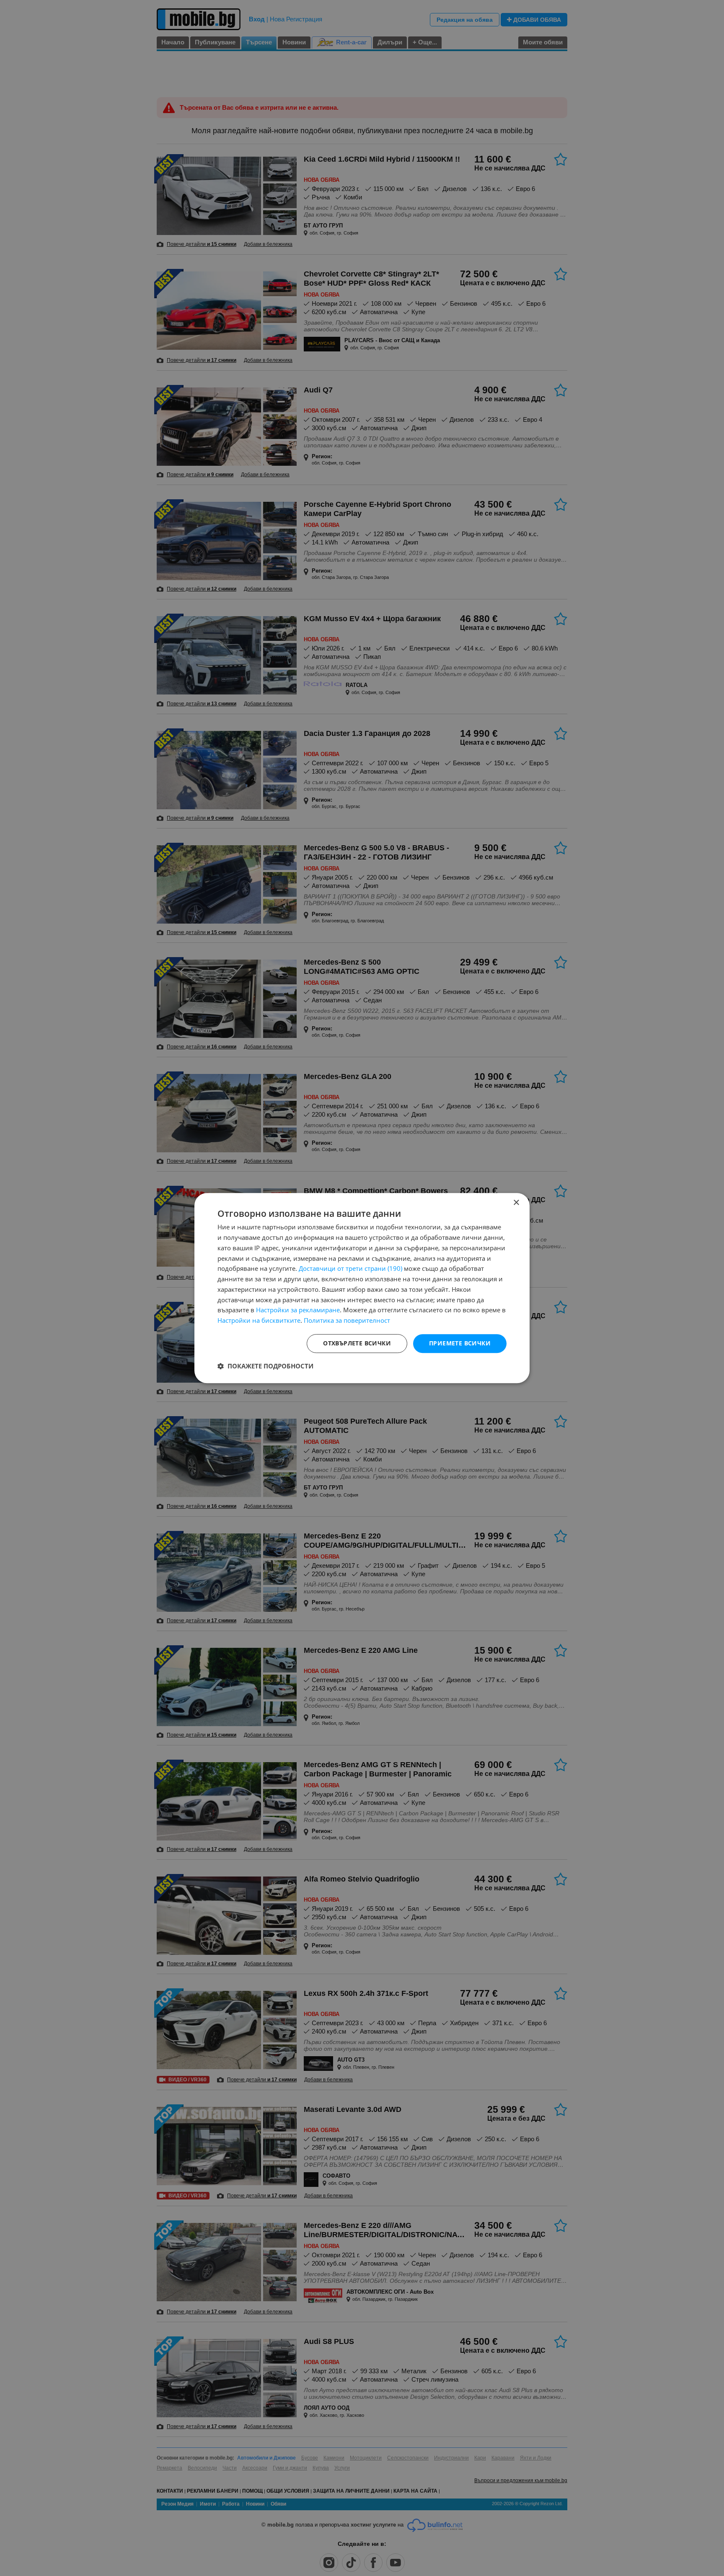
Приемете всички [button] (460, 1343)
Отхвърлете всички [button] (357, 1343)
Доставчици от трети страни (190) (350, 1269)
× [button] (516, 1203)
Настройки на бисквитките (259, 1320)
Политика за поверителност (347, 1320)
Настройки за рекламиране (298, 1310)
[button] (265, 1366)
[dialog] (362, 1288)
